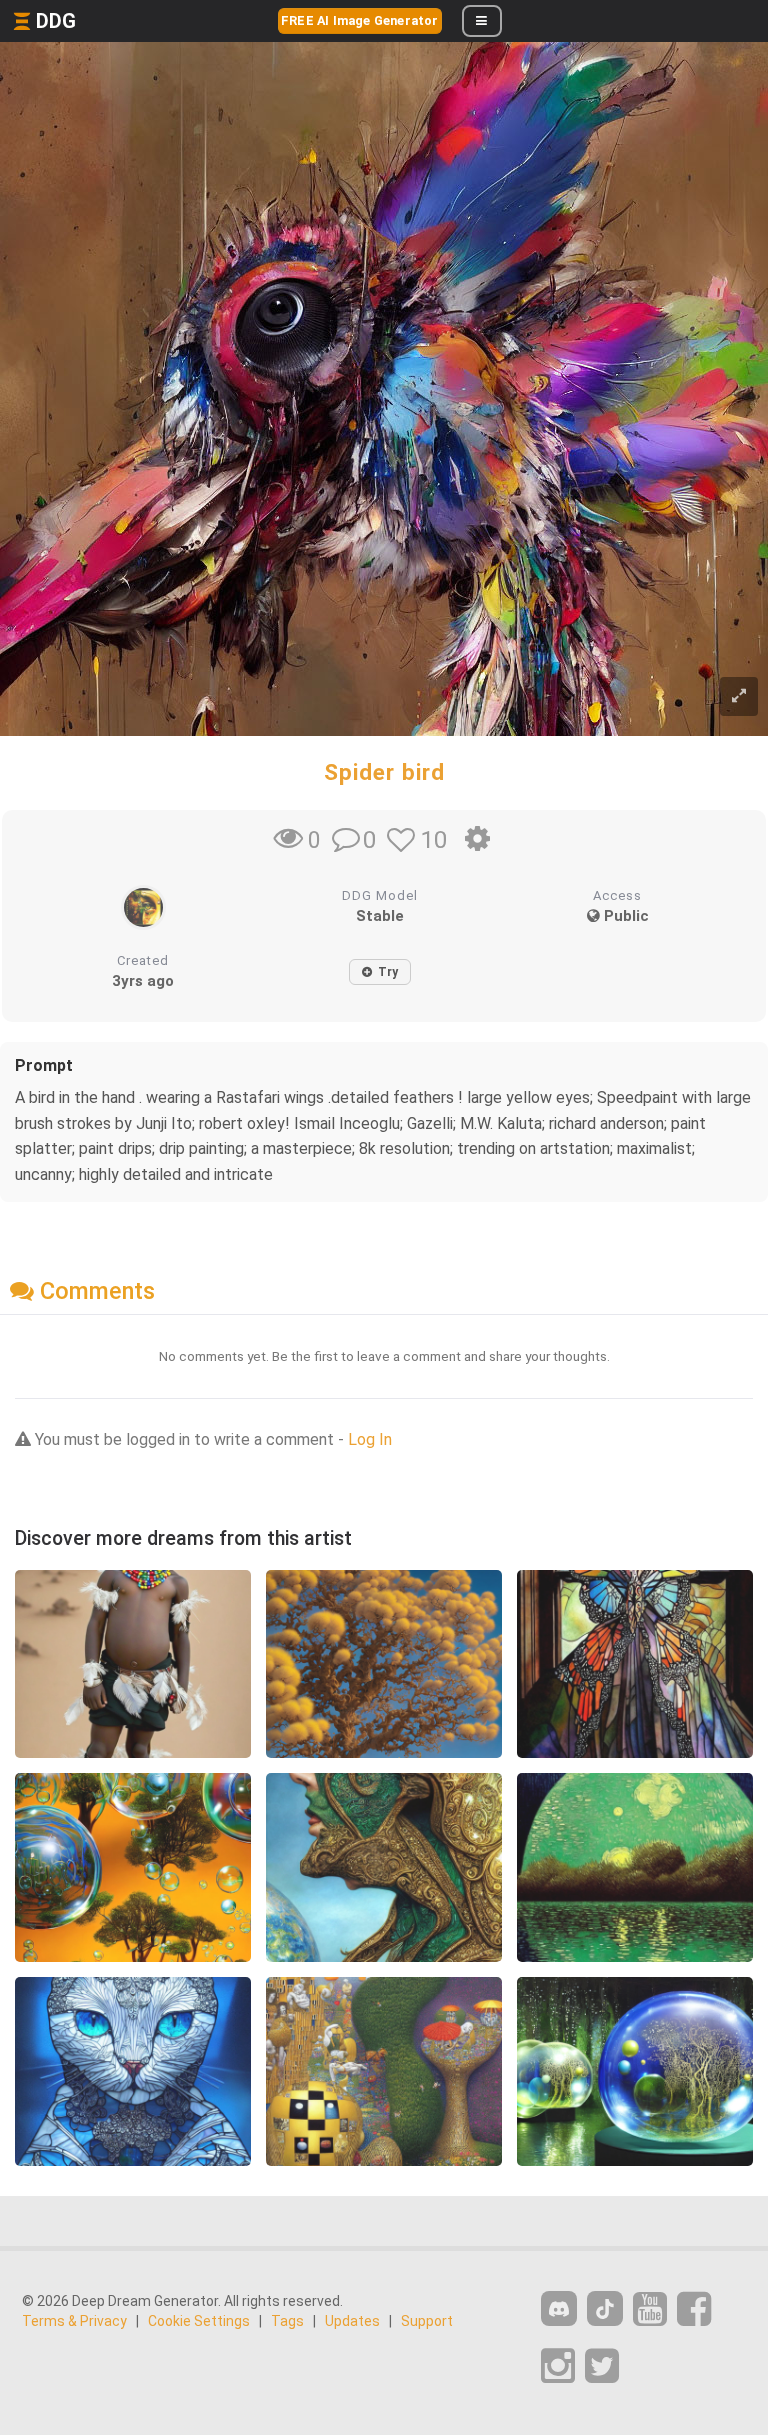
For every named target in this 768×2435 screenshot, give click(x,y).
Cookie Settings (199, 2321)
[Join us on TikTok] (605, 2308)
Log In (370, 1439)
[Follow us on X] (602, 2366)
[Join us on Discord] (559, 2308)
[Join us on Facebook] (694, 2309)
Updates (352, 2321)
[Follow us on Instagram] (558, 2366)
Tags (287, 2321)
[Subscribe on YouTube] (650, 2309)
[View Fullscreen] (739, 696)
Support (427, 2321)
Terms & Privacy (74, 2321)
